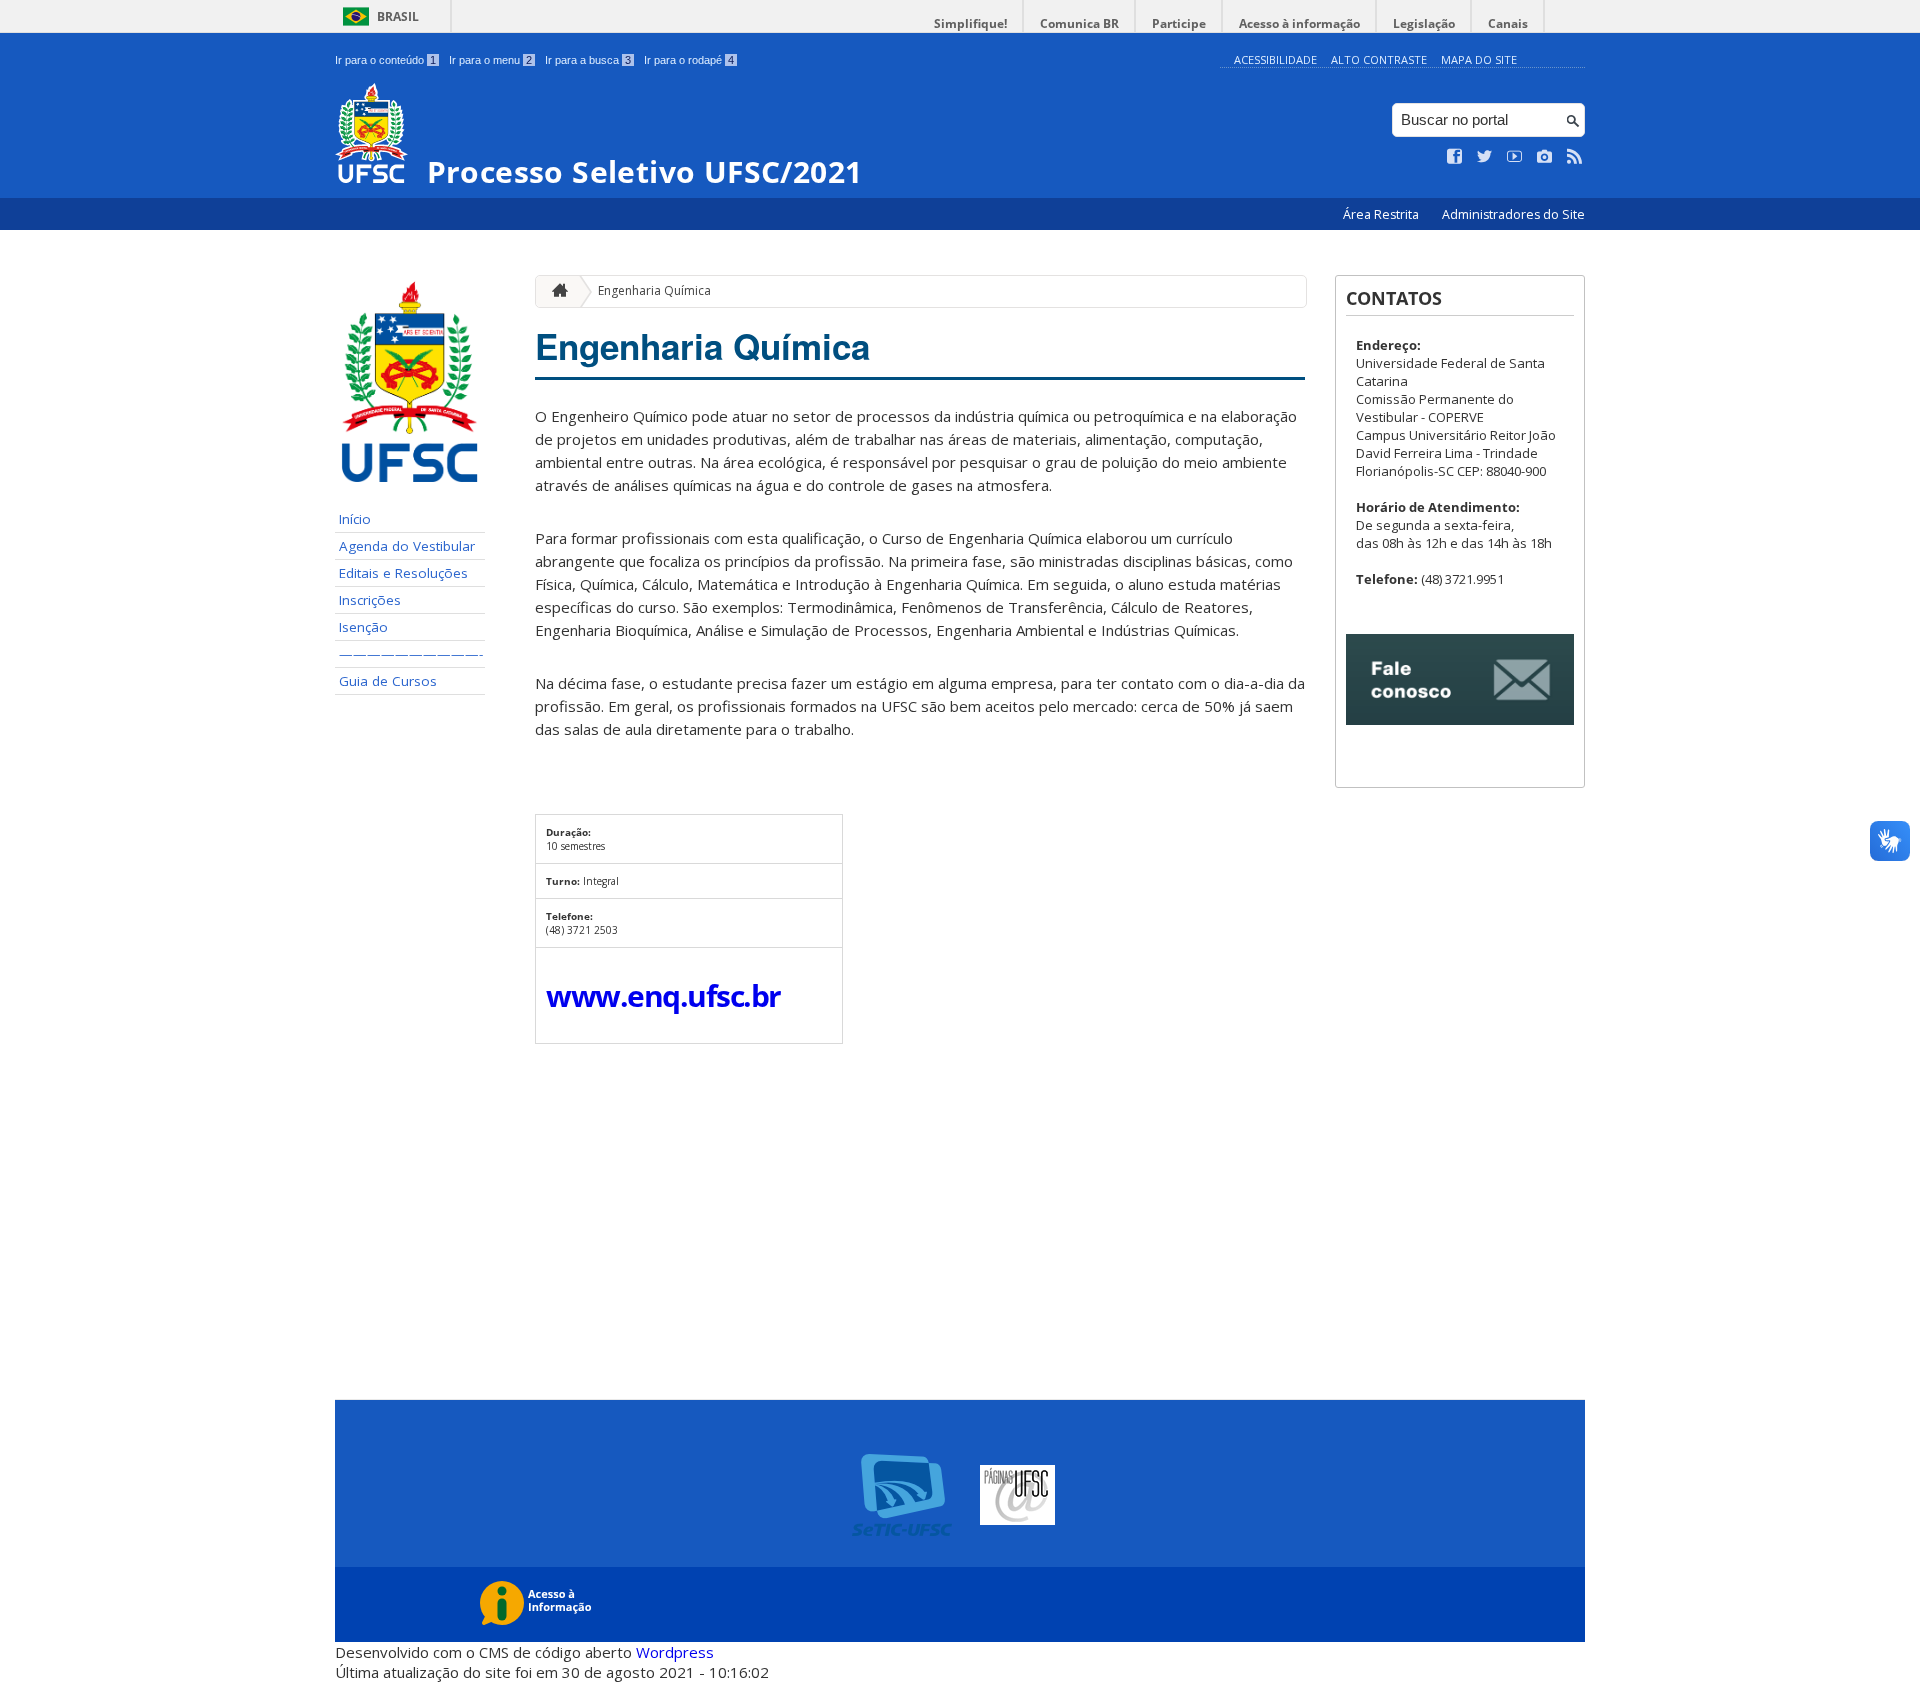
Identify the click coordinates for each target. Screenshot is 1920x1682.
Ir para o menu (490, 60)
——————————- (411, 654)
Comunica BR (1079, 23)
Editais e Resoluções (403, 573)
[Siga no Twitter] (1485, 157)
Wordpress (675, 1652)
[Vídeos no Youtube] (1515, 157)
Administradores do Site (1513, 214)
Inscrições (370, 600)
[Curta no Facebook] (1455, 157)
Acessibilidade (1275, 59)
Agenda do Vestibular (407, 546)
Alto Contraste (1379, 59)
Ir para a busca (588, 60)
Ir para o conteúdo (385, 60)
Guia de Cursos (388, 681)
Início (355, 519)
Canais (1508, 23)
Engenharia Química (654, 290)
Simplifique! (970, 23)
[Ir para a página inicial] (555, 291)
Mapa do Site (1479, 59)
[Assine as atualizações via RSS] (1575, 157)
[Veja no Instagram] (1545, 157)
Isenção (363, 627)
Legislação (1424, 23)
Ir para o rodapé (689, 60)
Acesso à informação (1299, 23)
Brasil (398, 16)
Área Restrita (1382, 214)
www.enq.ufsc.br (663, 995)
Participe (1179, 23)
